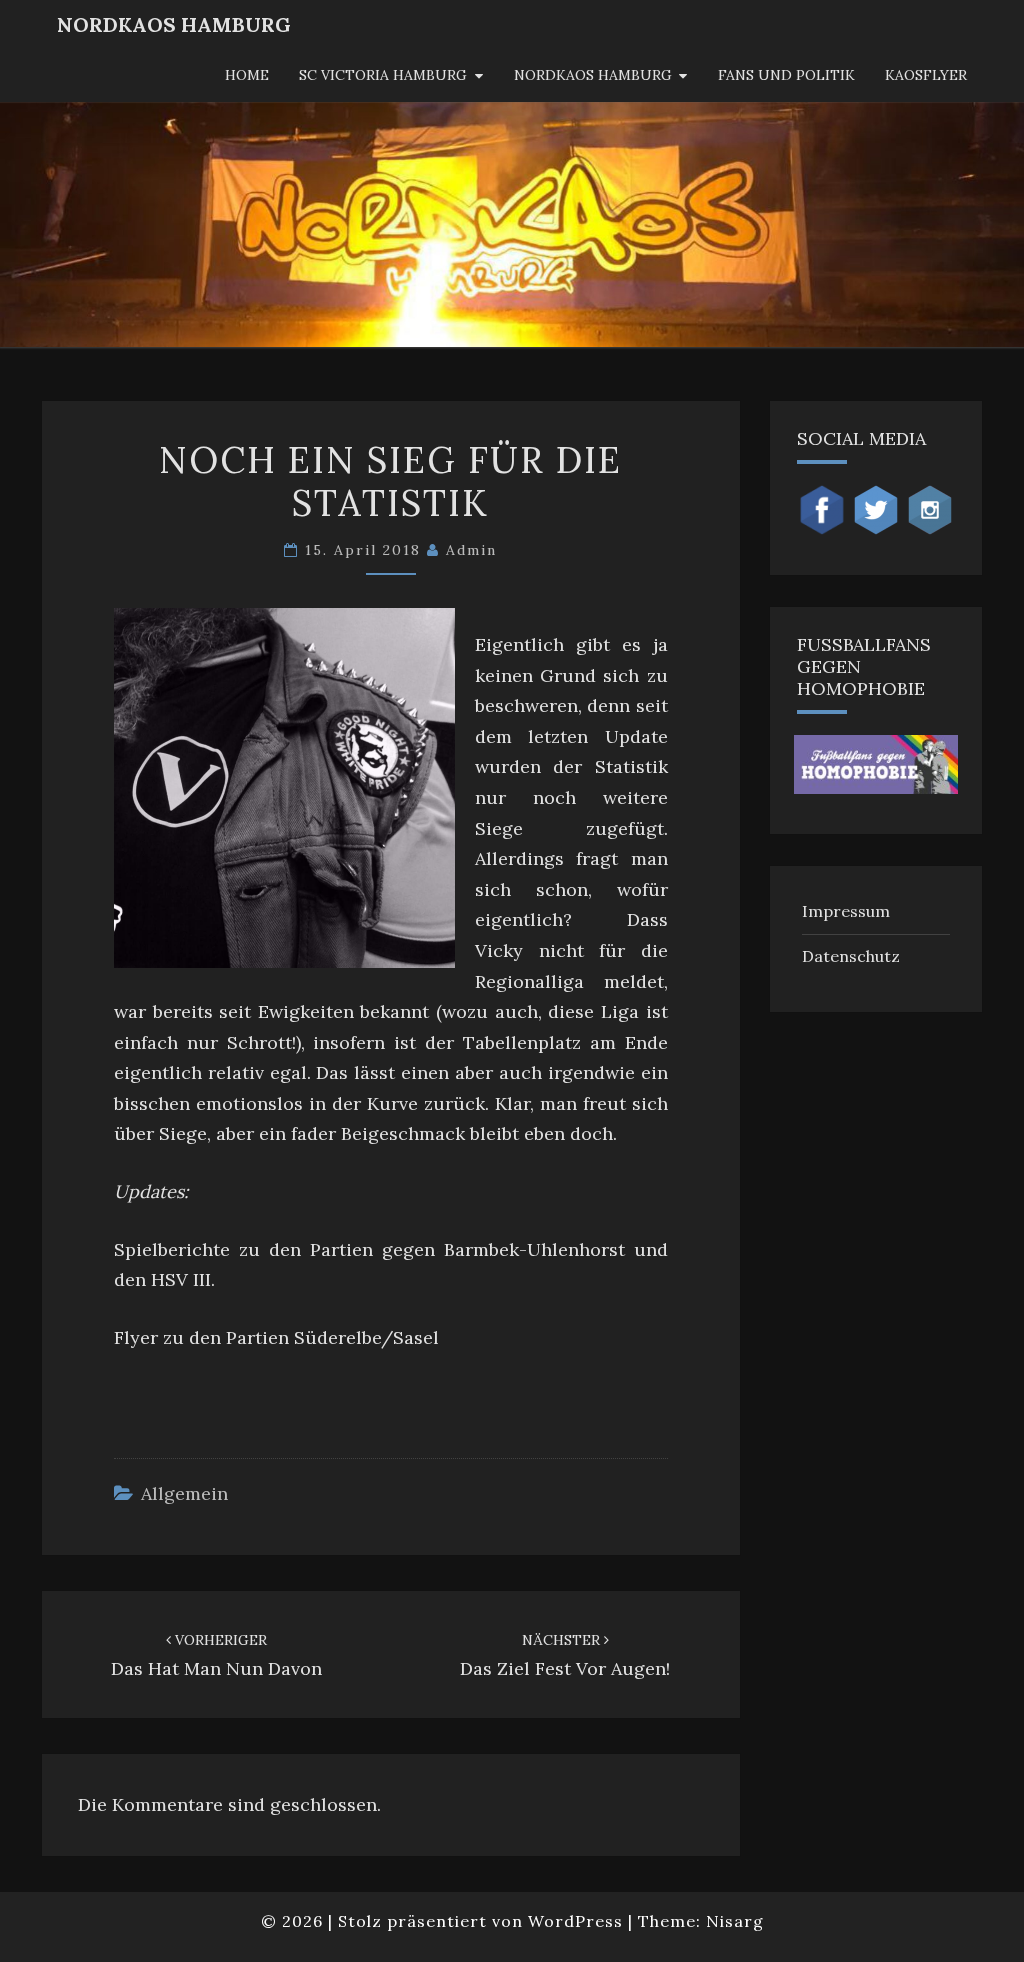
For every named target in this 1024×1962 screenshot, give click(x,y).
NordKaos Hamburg (174, 24)
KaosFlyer (926, 75)
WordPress (575, 1921)
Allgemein (184, 1493)
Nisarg (735, 1921)
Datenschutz (851, 956)
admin (471, 550)
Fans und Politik (786, 75)
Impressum (846, 911)
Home (247, 75)
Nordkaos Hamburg (593, 75)
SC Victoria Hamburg (383, 75)
